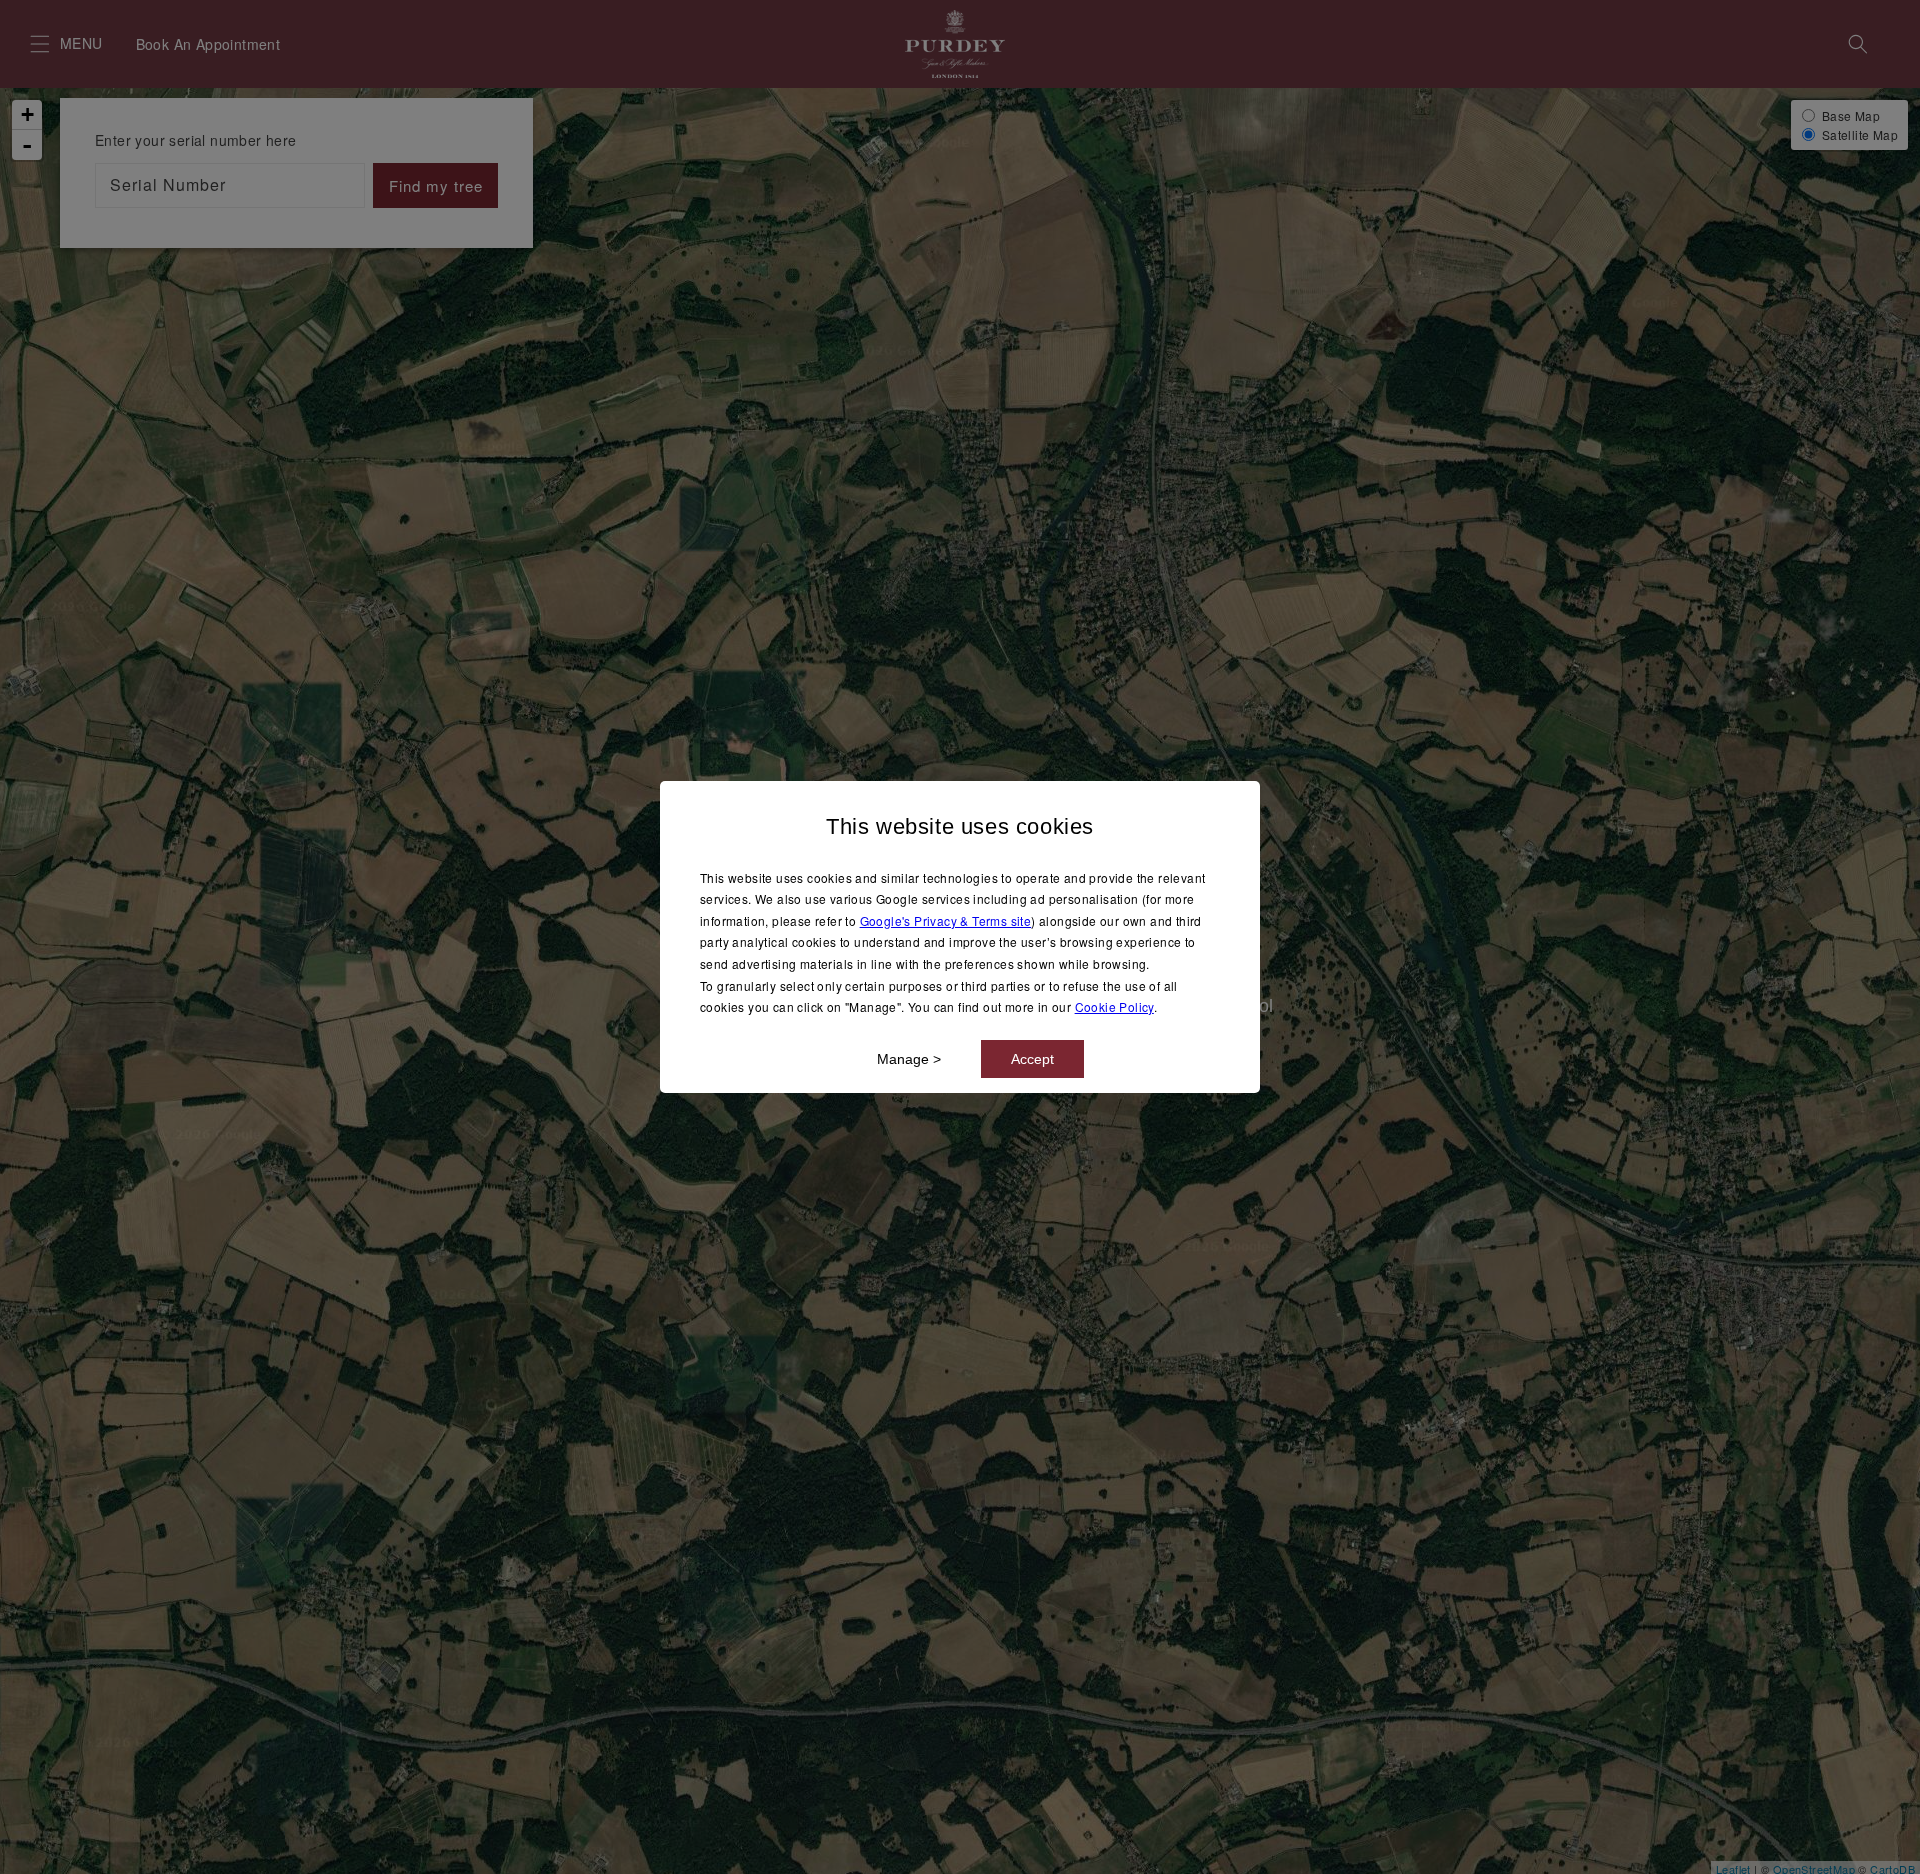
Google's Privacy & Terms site (946, 920)
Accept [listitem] (1032, 1059)
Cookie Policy (1114, 1006)
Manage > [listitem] (909, 1059)
